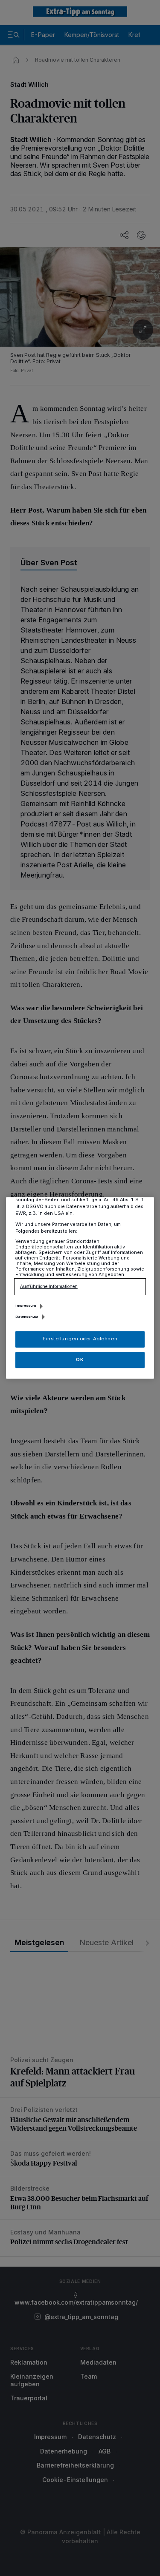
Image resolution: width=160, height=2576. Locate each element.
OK (80, 1359)
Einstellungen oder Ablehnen (80, 1339)
